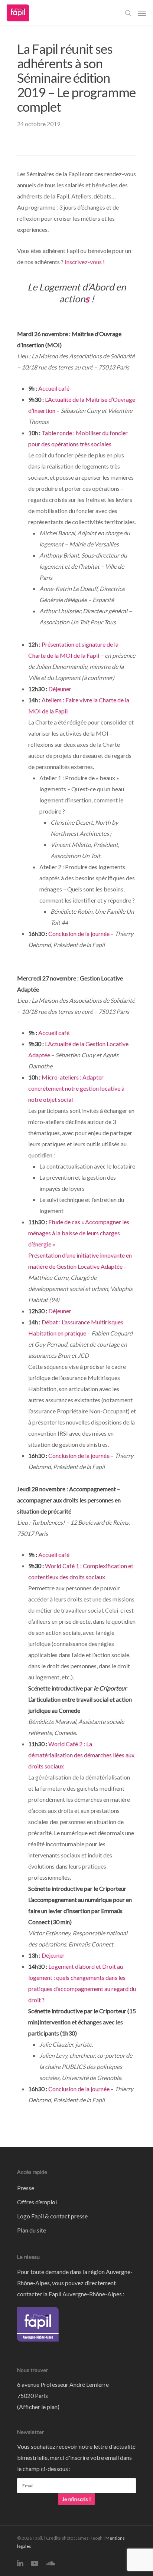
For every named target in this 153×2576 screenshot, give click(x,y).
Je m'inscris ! (76, 2499)
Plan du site (32, 2230)
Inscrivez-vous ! (85, 262)
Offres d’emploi (37, 2202)
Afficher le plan (38, 2407)
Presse (26, 2188)
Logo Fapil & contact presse (52, 2216)
